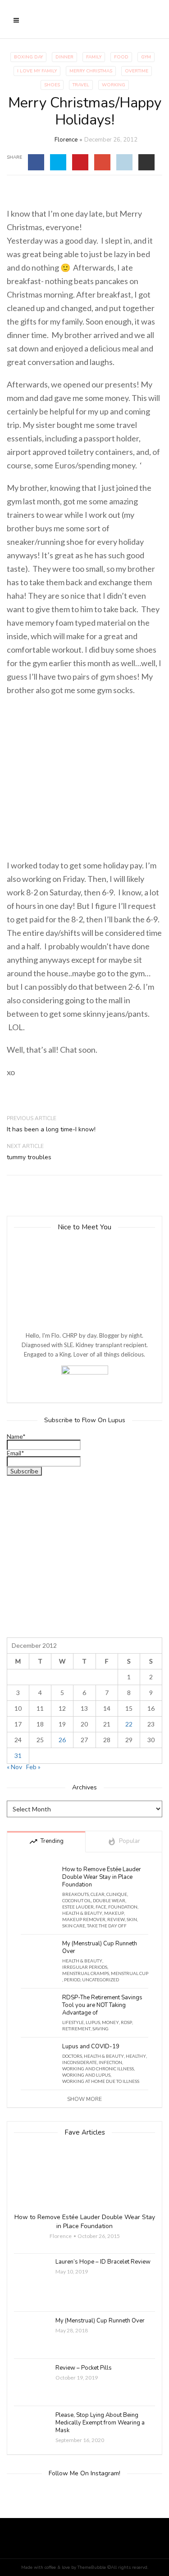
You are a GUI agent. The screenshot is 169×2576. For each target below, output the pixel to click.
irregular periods (85, 1967)
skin (132, 1919)
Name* (16, 1437)
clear (98, 1894)
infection (110, 2062)
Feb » (33, 1767)
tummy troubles (29, 1157)
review (116, 1919)
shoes (52, 85)
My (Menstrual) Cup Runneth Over (100, 1948)
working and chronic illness (98, 2069)
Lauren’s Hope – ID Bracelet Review (103, 2262)
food (121, 57)
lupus (93, 2022)
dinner (64, 57)
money (110, 2022)
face (101, 1907)
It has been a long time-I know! (51, 1129)
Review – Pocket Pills (84, 2368)
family (94, 57)
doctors (72, 2056)
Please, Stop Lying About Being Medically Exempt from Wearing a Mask (100, 2423)
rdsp (126, 2022)
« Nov (14, 1767)
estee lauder (78, 1907)
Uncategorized (100, 1980)
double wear (109, 1900)
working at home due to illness (101, 2081)
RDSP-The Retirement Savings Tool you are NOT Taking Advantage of (102, 2005)
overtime (137, 71)
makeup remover (84, 1919)
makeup (114, 1913)
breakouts (75, 1894)
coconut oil (77, 1900)
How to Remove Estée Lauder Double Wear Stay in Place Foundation (102, 1877)
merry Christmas (91, 71)
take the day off (107, 1926)
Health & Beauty (82, 1913)
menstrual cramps (86, 1973)
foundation (123, 1907)
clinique (117, 1894)
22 (129, 1724)
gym (146, 57)
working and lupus (86, 2075)
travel (81, 85)
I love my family (37, 71)
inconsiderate (80, 2062)
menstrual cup (130, 1973)
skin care (74, 1926)
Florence (66, 140)
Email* (16, 1453)
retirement (76, 2029)
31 (18, 1755)
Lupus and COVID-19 (91, 2047)
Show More (84, 2099)
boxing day (28, 57)
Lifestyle (73, 2022)
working (114, 85)
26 (62, 1740)
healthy (136, 2056)
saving (100, 2029)
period (72, 1980)
